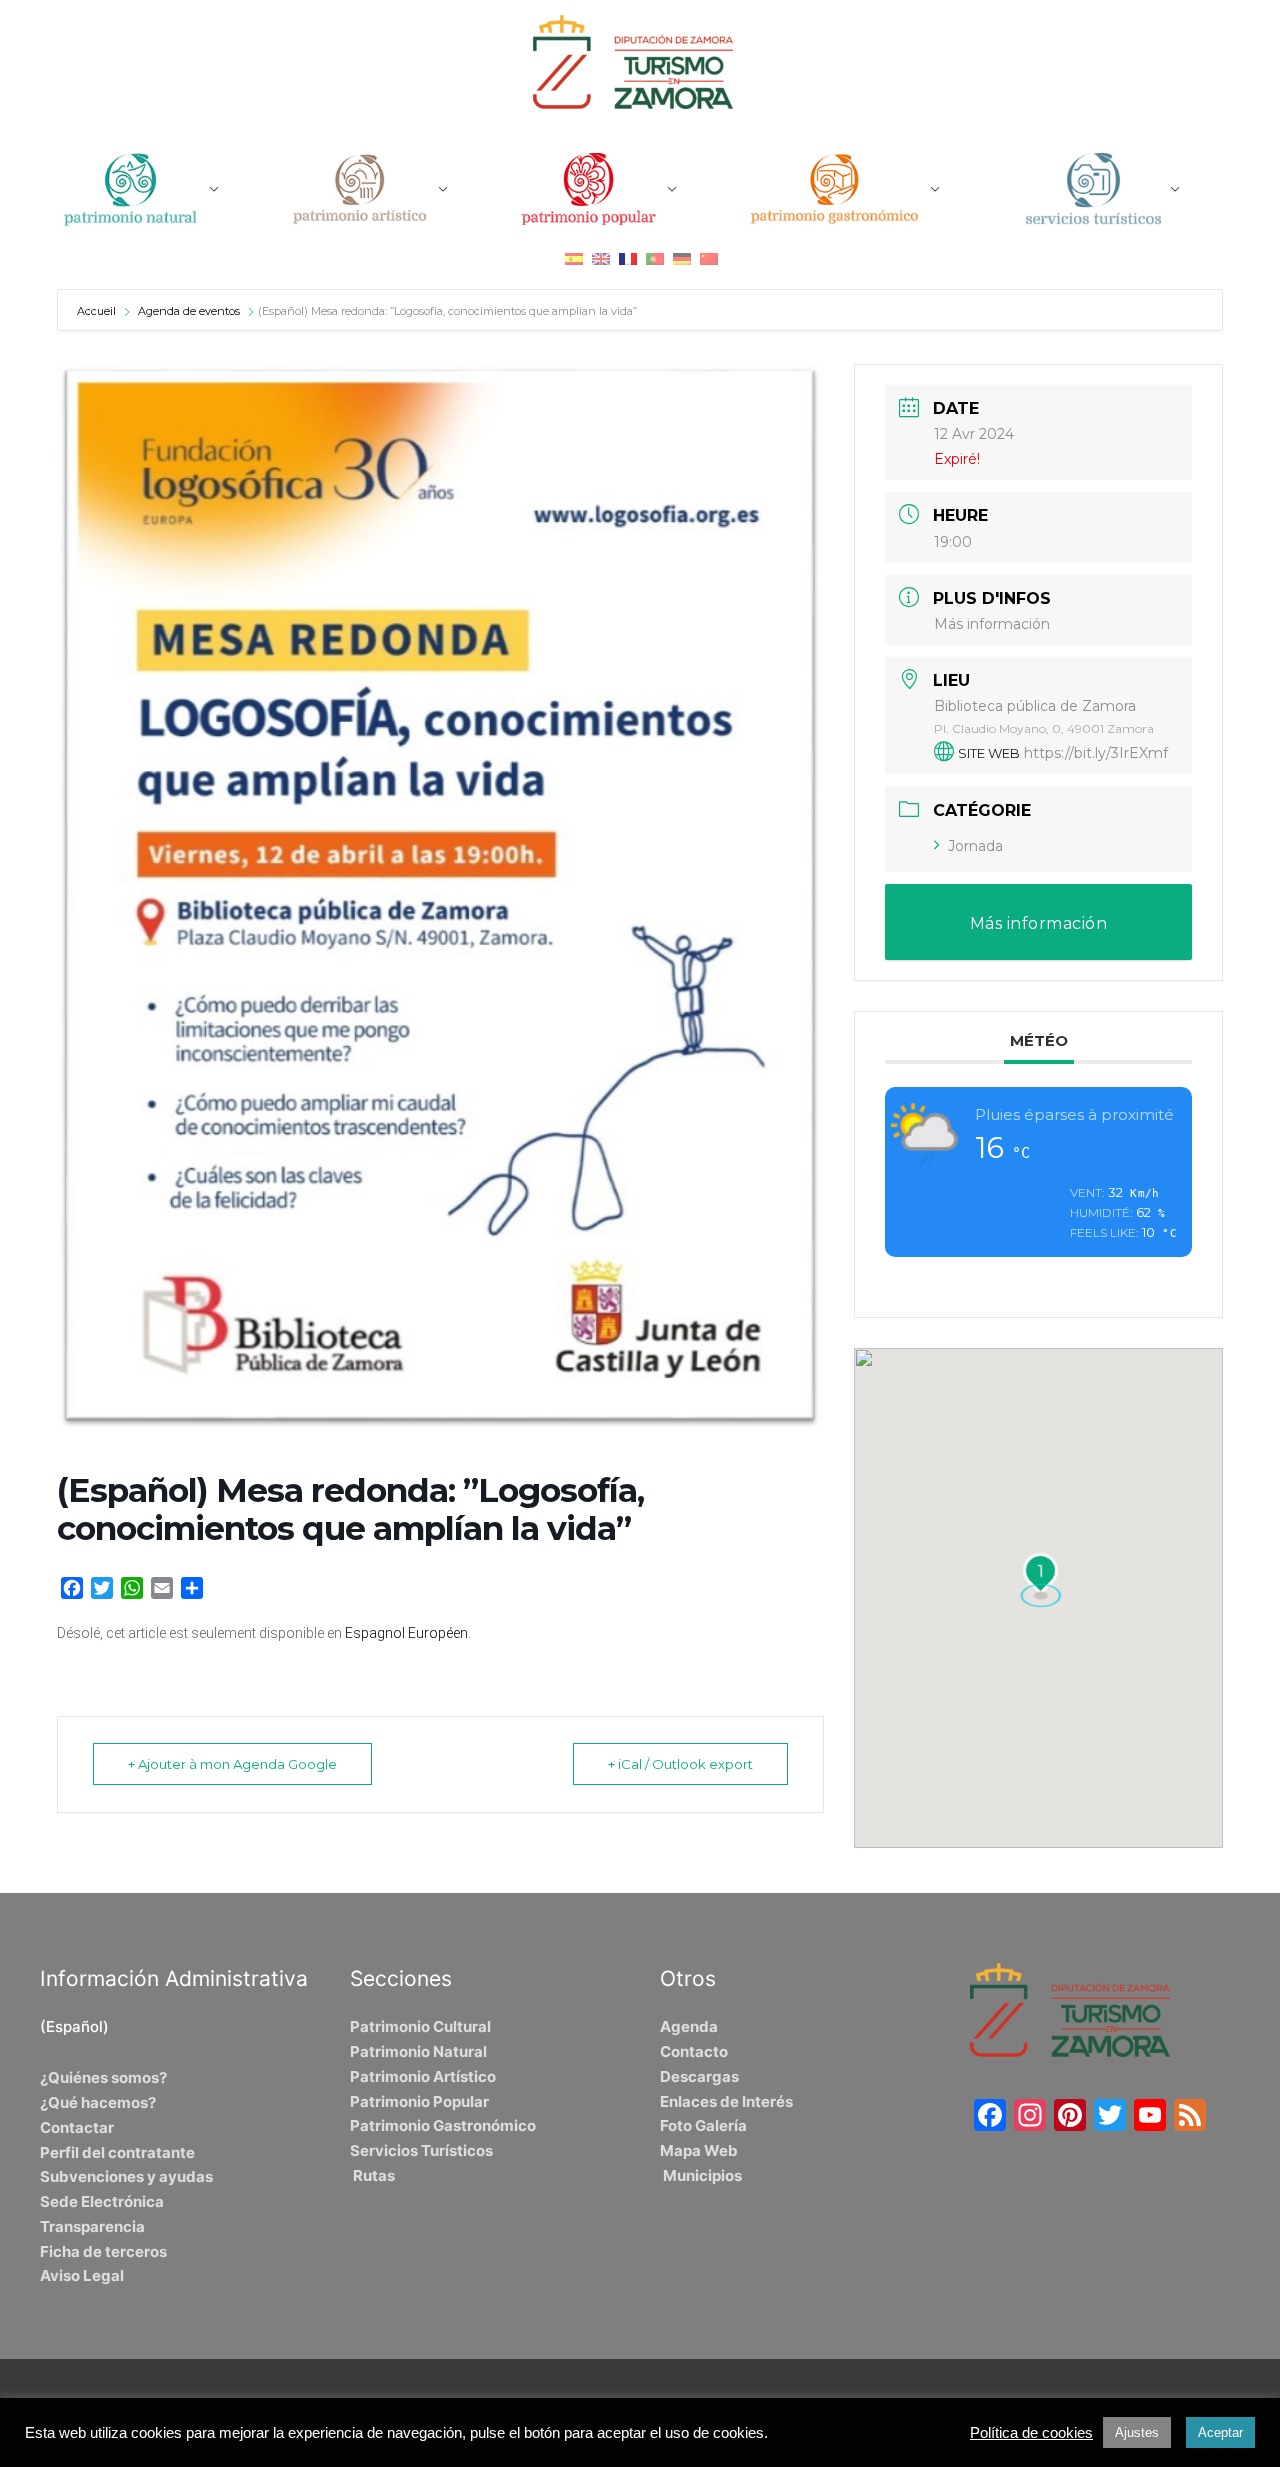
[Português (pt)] (655, 258)
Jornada (975, 846)
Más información (992, 624)
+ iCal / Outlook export (680, 1764)
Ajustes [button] (1137, 2432)
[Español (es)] (574, 258)
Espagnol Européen (406, 1633)
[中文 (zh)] (709, 258)
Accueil (98, 311)
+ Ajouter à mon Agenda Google (232, 1764)
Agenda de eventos (189, 311)
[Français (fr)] (628, 258)
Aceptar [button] (1220, 2432)
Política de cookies (1031, 2433)
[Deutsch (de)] (682, 258)
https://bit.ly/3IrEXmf (1096, 753)
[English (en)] (601, 258)
